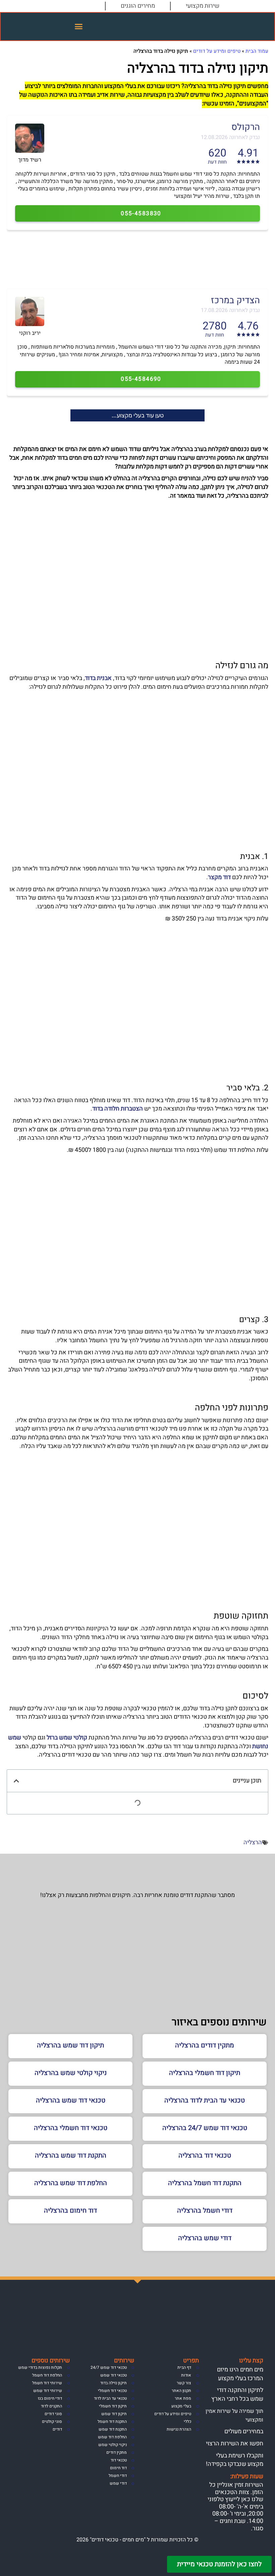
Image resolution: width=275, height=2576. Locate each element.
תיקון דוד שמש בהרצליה (70, 2045)
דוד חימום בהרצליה (70, 2210)
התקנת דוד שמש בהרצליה (71, 2155)
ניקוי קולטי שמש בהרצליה (71, 2073)
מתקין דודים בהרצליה (205, 2045)
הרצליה (253, 1842)
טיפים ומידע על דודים (217, 51)
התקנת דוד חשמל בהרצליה (205, 2183)
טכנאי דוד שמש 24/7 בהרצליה (205, 2128)
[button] (79, 27)
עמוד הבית (257, 51)
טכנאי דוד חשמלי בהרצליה (71, 2128)
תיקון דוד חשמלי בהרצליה (205, 2073)
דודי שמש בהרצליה (205, 2238)
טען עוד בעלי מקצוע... (138, 415)
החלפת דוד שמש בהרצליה (71, 2183)
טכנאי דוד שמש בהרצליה (71, 2100)
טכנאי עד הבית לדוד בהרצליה (205, 2100)
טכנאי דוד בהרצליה (205, 2155)
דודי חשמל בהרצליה (205, 2210)
